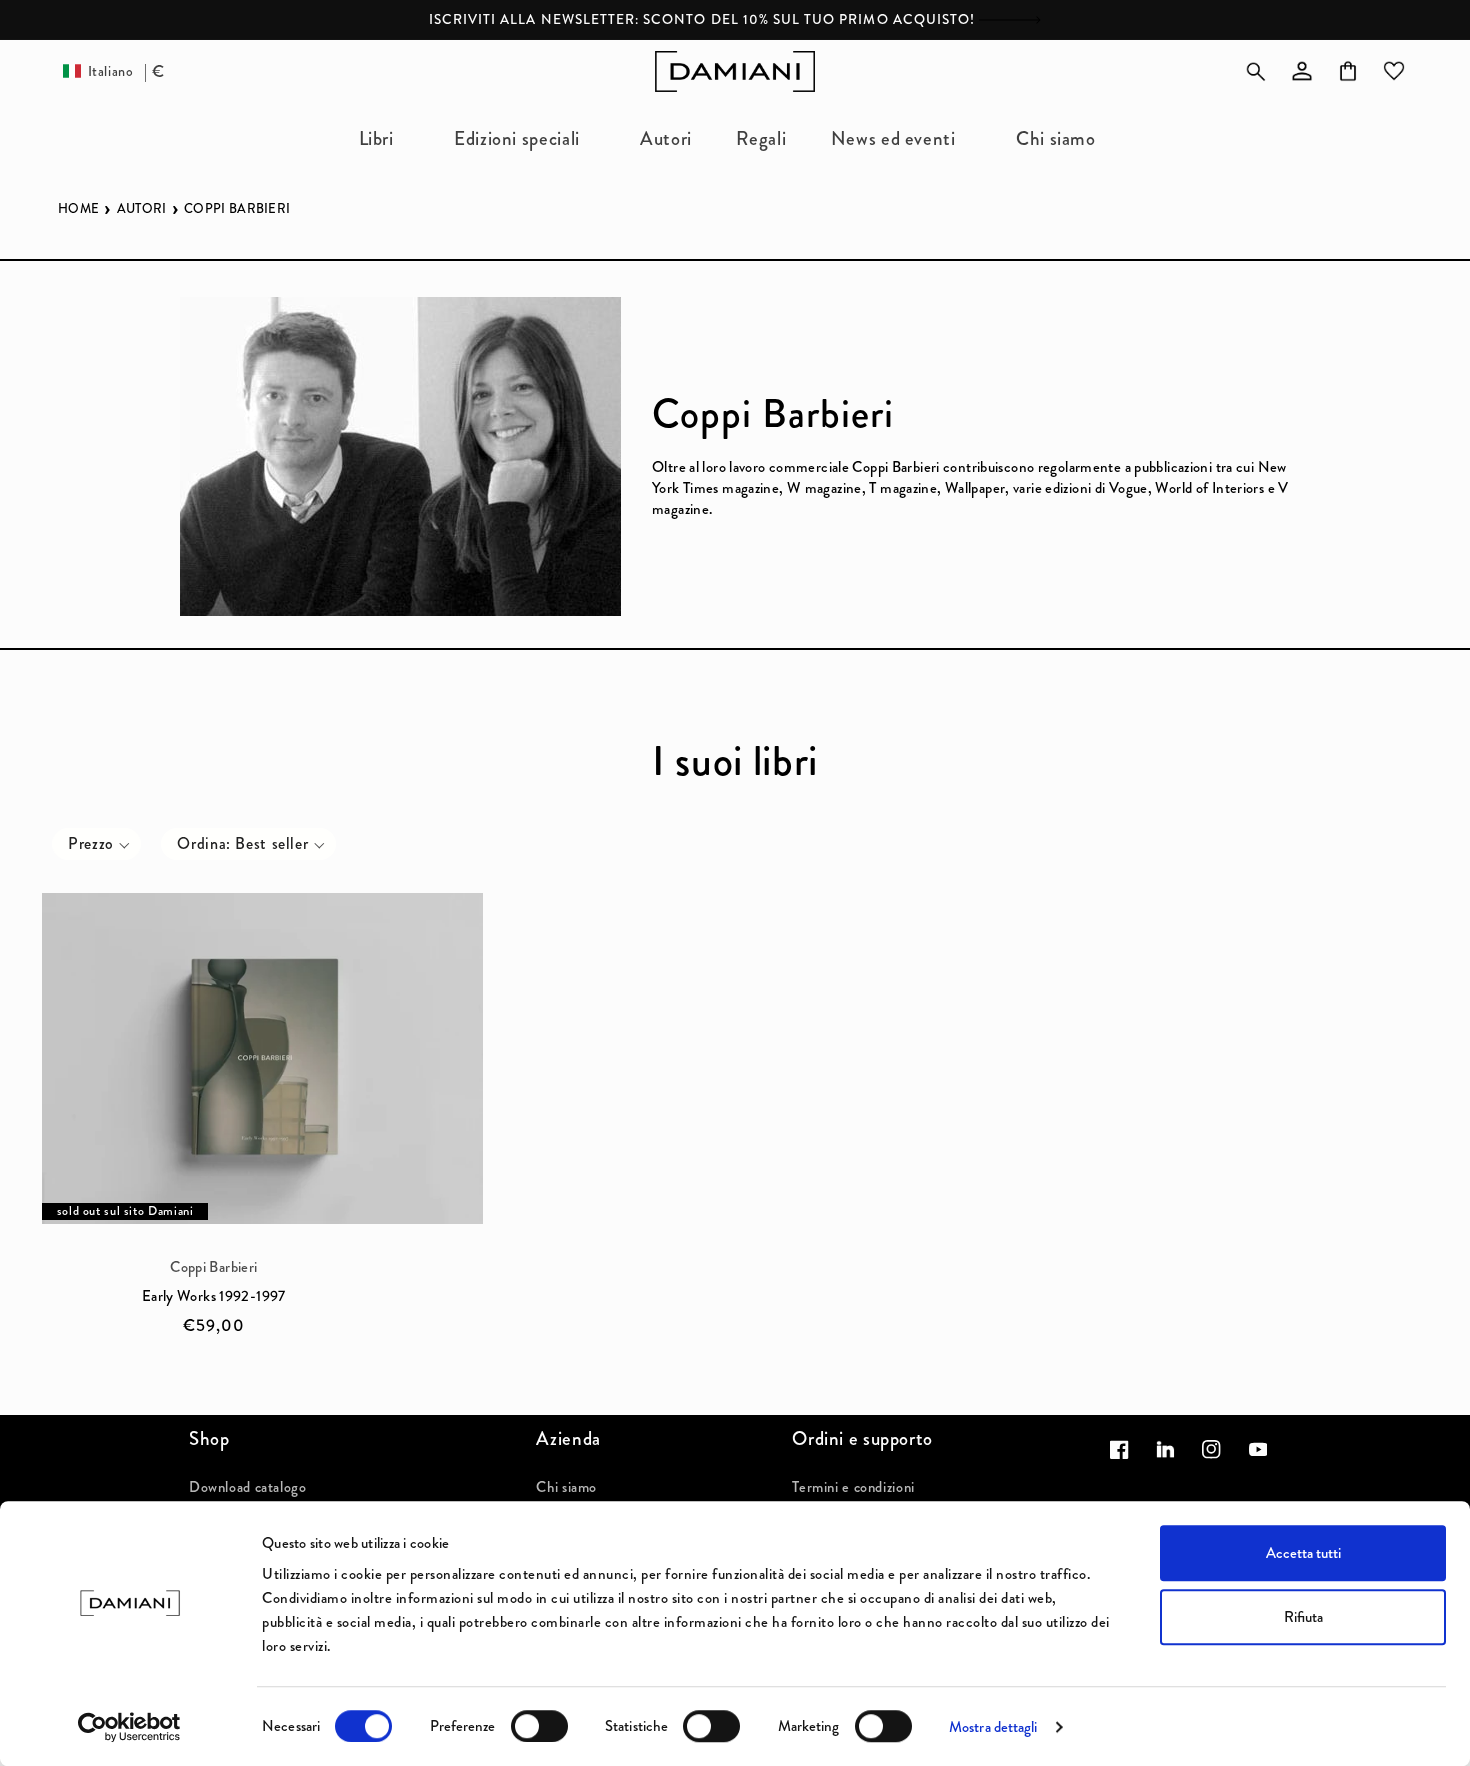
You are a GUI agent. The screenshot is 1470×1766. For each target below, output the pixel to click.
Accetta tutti (1303, 1553)
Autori (142, 209)
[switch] (539, 1726)
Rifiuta (1303, 1617)
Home (78, 209)
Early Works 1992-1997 (214, 1296)
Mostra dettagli (993, 1727)
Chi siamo (566, 1487)
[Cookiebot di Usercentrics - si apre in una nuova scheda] (129, 1727)
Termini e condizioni (853, 1487)
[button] (384, 138)
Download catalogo (248, 1487)
